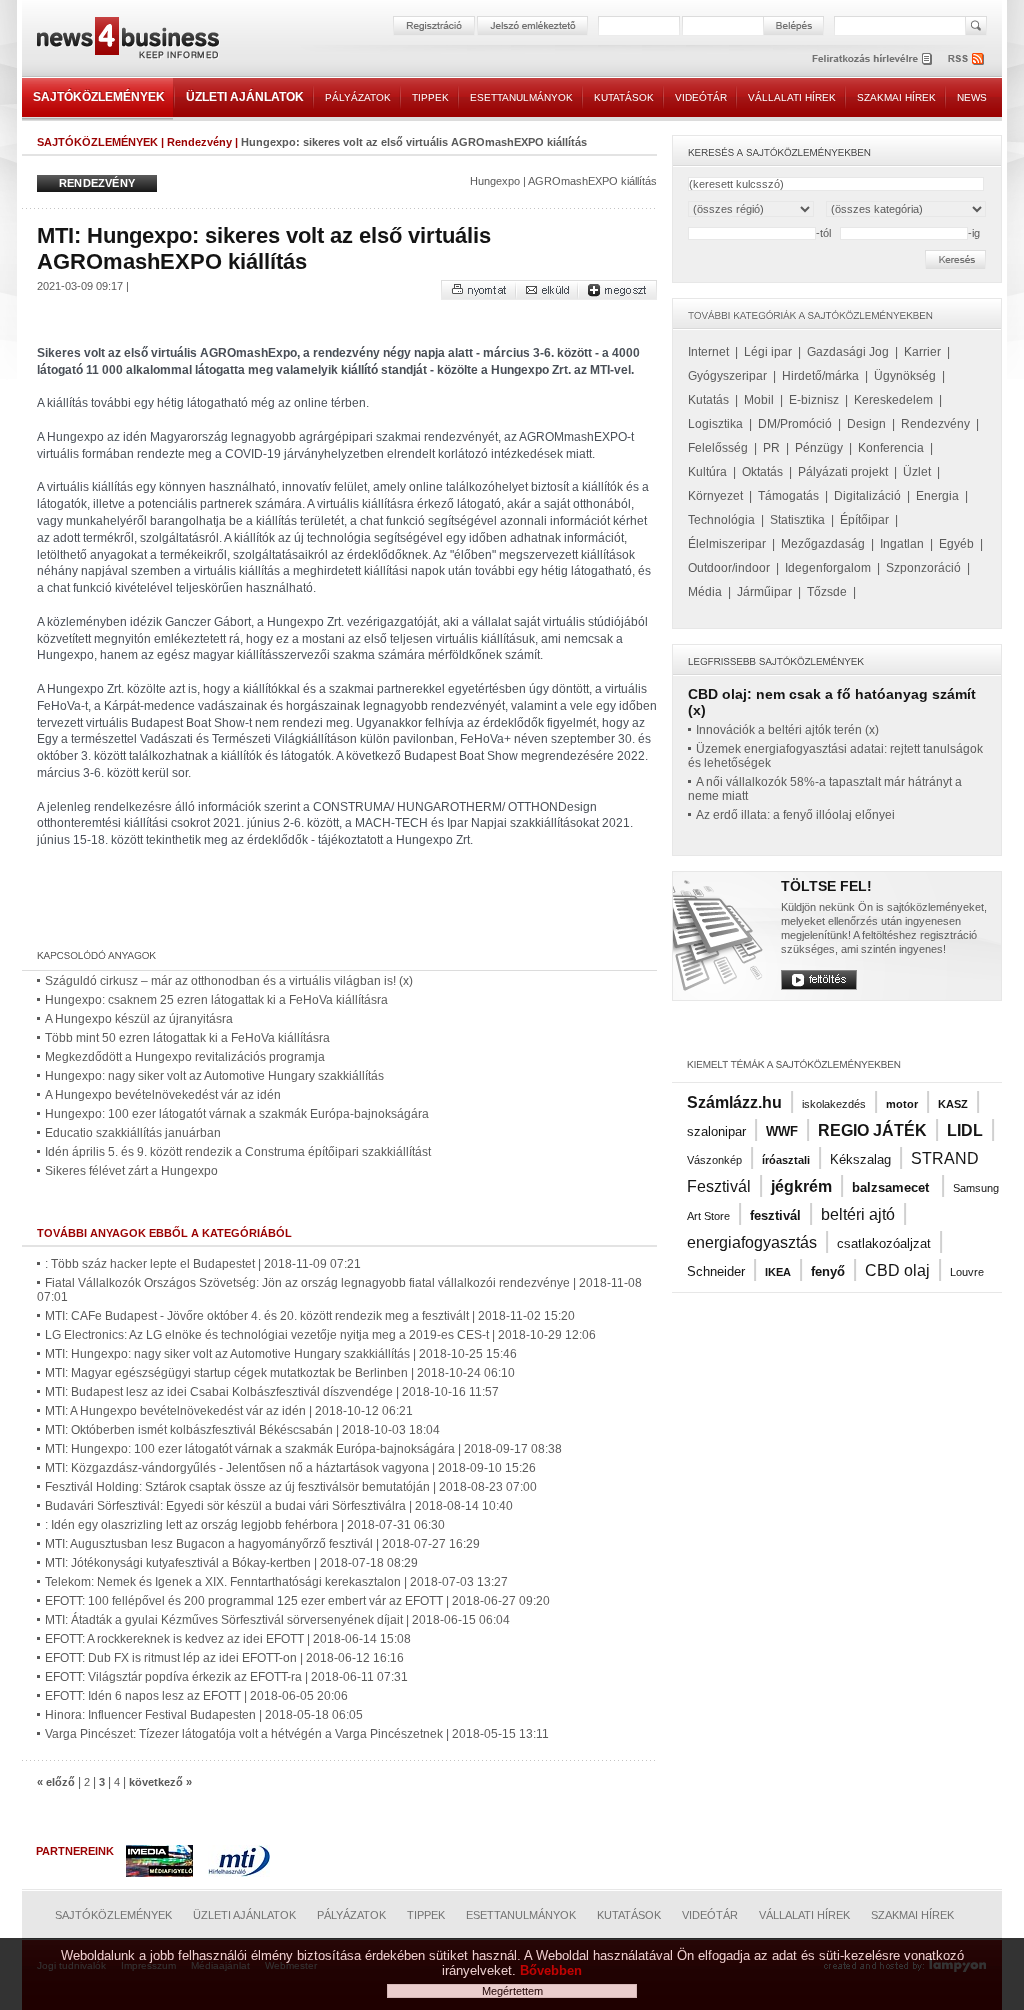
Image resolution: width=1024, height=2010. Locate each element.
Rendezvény (199, 142)
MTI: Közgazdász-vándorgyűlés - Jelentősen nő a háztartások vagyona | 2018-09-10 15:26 (290, 1468)
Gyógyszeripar (727, 376)
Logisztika (715, 424)
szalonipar (716, 1131)
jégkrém (801, 1186)
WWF (782, 1131)
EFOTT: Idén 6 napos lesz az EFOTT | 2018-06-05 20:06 (196, 1696)
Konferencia (891, 448)
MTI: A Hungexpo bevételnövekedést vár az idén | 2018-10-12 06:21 (229, 1411)
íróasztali (786, 1160)
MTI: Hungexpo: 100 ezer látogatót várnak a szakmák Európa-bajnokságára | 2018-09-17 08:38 (303, 1449)
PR (771, 448)
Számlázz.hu (734, 1102)
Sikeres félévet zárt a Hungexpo (131, 1171)
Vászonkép (714, 1160)
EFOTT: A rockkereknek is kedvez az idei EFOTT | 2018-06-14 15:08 (228, 1639)
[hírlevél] (872, 58)
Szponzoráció (923, 568)
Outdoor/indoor (729, 568)
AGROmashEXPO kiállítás (592, 181)
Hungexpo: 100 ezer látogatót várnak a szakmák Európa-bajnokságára (237, 1114)
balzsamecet (892, 1187)
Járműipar (764, 592)
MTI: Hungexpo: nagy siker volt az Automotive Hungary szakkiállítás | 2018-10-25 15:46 (281, 1354)
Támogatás (788, 496)
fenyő (828, 1271)
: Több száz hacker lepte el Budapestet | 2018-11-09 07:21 (203, 1264)
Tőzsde (827, 592)
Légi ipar (768, 352)
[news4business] (127, 40)
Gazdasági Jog (848, 352)
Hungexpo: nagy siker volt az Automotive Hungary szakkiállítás (214, 1076)
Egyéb (956, 544)
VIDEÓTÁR (701, 97)
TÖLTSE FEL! (826, 886)
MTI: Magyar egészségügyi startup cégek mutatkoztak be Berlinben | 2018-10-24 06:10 (280, 1373)
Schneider (716, 1271)
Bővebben (551, 1970)
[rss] (967, 58)
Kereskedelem (893, 400)
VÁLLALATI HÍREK (792, 97)
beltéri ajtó (858, 1214)
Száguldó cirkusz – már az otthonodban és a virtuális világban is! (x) (229, 981)
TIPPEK (430, 97)
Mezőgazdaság (823, 544)
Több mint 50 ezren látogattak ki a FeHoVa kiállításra (187, 1038)
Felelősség (718, 448)
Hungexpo (495, 181)
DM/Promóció (795, 424)
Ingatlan (902, 544)
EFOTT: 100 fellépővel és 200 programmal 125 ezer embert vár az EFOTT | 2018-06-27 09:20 (297, 1601)
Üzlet (917, 472)
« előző (56, 1782)
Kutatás (708, 400)
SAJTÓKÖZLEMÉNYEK (99, 97)
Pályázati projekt (843, 472)
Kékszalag (860, 1159)
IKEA (778, 1272)
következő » (160, 1782)
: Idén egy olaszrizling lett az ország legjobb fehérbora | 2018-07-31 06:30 (245, 1525)
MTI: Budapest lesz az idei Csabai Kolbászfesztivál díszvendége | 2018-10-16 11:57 (272, 1392)
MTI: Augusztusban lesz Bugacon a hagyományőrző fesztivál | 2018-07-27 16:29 (262, 1544)
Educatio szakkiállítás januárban (133, 1133)
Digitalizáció (867, 496)
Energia (937, 496)
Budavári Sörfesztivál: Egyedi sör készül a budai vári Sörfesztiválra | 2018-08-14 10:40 (279, 1506)
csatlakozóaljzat (884, 1243)
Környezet (715, 496)
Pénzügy (819, 448)
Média (705, 592)
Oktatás (762, 472)
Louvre (967, 1272)
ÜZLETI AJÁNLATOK (245, 97)
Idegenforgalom (828, 568)
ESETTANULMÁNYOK (521, 97)
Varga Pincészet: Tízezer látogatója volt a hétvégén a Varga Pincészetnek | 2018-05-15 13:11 (297, 1734)
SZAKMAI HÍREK (896, 97)
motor (902, 1104)
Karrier (922, 352)
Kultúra (707, 472)
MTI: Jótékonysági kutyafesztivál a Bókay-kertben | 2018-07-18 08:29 (231, 1563)
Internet (708, 352)
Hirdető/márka (820, 376)
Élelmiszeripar (727, 544)
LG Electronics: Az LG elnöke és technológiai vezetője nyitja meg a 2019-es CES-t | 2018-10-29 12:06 (320, 1335)
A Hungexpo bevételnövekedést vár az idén (163, 1095)
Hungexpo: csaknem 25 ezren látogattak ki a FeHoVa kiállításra (216, 1000)
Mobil (759, 400)
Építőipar (864, 520)
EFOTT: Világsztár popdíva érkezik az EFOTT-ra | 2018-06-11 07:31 (226, 1677)
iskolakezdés (834, 1104)
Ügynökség (905, 376)
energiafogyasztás (752, 1242)
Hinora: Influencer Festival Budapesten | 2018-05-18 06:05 (204, 1715)
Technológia (721, 520)
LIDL (965, 1130)
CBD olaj (897, 1270)
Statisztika (797, 520)
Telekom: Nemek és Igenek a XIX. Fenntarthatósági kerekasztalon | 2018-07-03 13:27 (276, 1582)
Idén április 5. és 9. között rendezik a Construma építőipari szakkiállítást (238, 1152)
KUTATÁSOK (624, 97)
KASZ (953, 1104)
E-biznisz (814, 400)
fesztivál (775, 1215)
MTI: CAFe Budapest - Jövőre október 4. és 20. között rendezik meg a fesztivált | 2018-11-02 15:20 (310, 1316)
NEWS (972, 97)
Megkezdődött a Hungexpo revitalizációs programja (185, 1057)
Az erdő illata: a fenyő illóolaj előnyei (795, 815)
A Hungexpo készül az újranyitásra (139, 1019)
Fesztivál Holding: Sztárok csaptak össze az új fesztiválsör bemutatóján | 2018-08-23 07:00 (291, 1487)
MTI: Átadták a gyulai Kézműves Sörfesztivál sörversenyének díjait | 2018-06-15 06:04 (277, 1620)
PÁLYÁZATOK (358, 97)
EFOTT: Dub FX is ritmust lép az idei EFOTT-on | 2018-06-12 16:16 (224, 1658)
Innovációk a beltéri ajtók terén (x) (787, 730)
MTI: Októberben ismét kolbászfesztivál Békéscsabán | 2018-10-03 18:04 (242, 1430)
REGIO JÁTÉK (872, 1130)
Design (866, 424)
